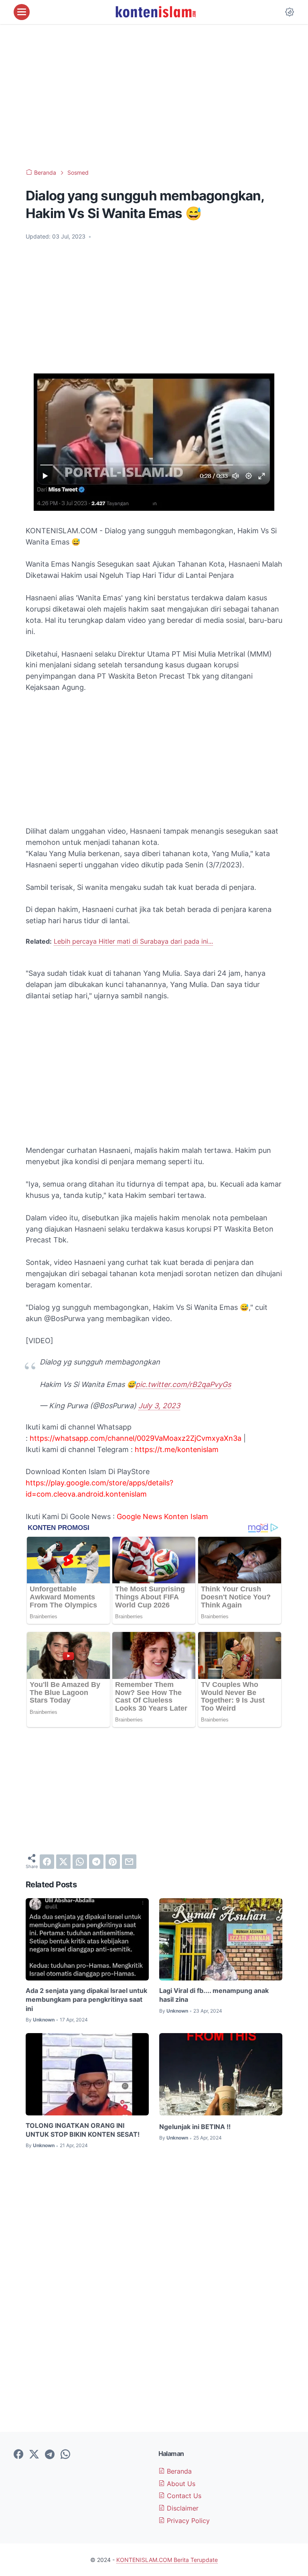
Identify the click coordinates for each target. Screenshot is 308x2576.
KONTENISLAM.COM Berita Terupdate (167, 2560)
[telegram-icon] (50, 2455)
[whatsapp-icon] (65, 2455)
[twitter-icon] (34, 2455)
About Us (180, 2484)
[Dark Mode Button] (290, 12)
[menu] (22, 12)
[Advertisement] (154, 96)
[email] (129, 1862)
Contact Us (183, 2496)
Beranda (178, 2471)
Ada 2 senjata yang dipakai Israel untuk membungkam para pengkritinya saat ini (86, 2000)
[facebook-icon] (18, 2455)
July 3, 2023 (159, 1406)
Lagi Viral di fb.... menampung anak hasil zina (214, 1995)
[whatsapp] (80, 1862)
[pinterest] (113, 1862)
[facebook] (47, 1862)
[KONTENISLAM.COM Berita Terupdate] (155, 12)
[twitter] (63, 1862)
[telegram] (96, 1862)
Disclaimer (182, 2508)
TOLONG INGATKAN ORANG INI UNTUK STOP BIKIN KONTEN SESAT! (83, 2130)
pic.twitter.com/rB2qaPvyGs (183, 1384)
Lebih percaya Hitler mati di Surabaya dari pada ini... (133, 941)
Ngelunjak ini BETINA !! (195, 2127)
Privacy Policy (187, 2521)
